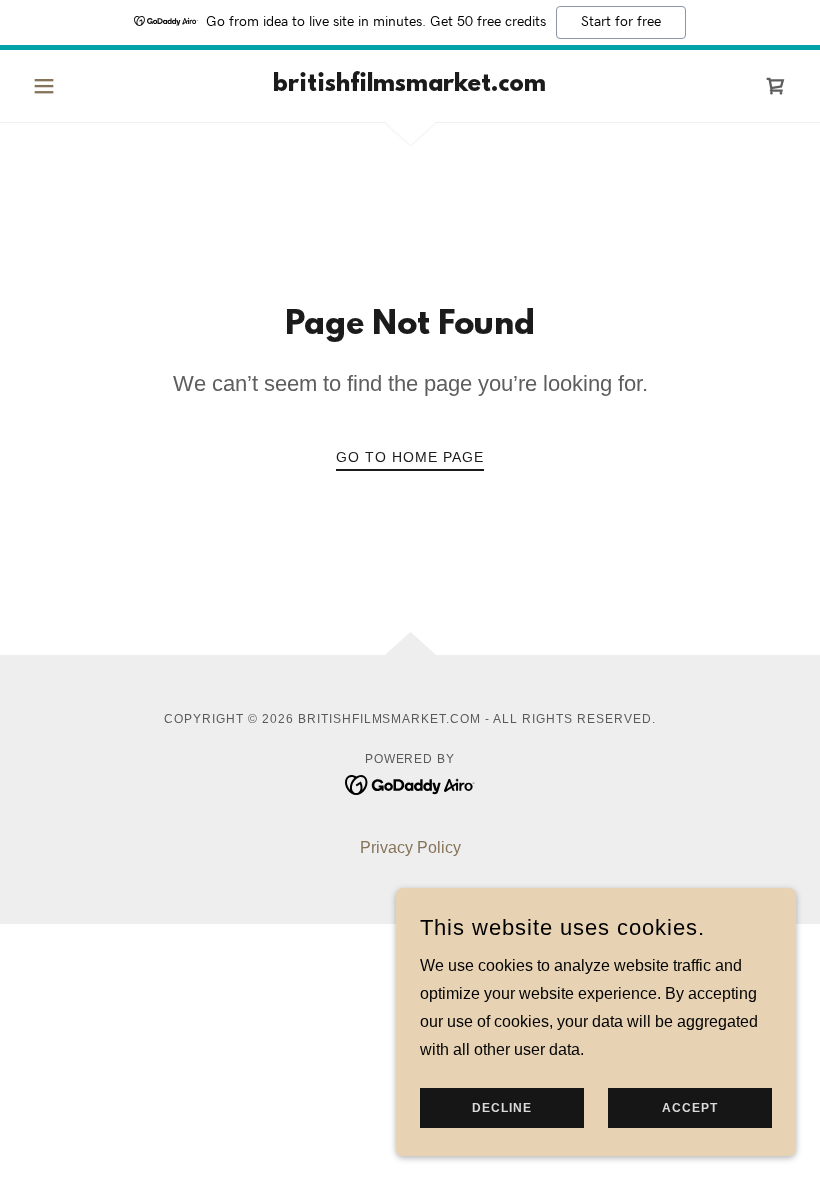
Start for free (621, 22)
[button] (82, 86)
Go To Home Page (410, 457)
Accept (690, 1108)
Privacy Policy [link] (410, 847)
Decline (502, 1108)
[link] (410, 85)
